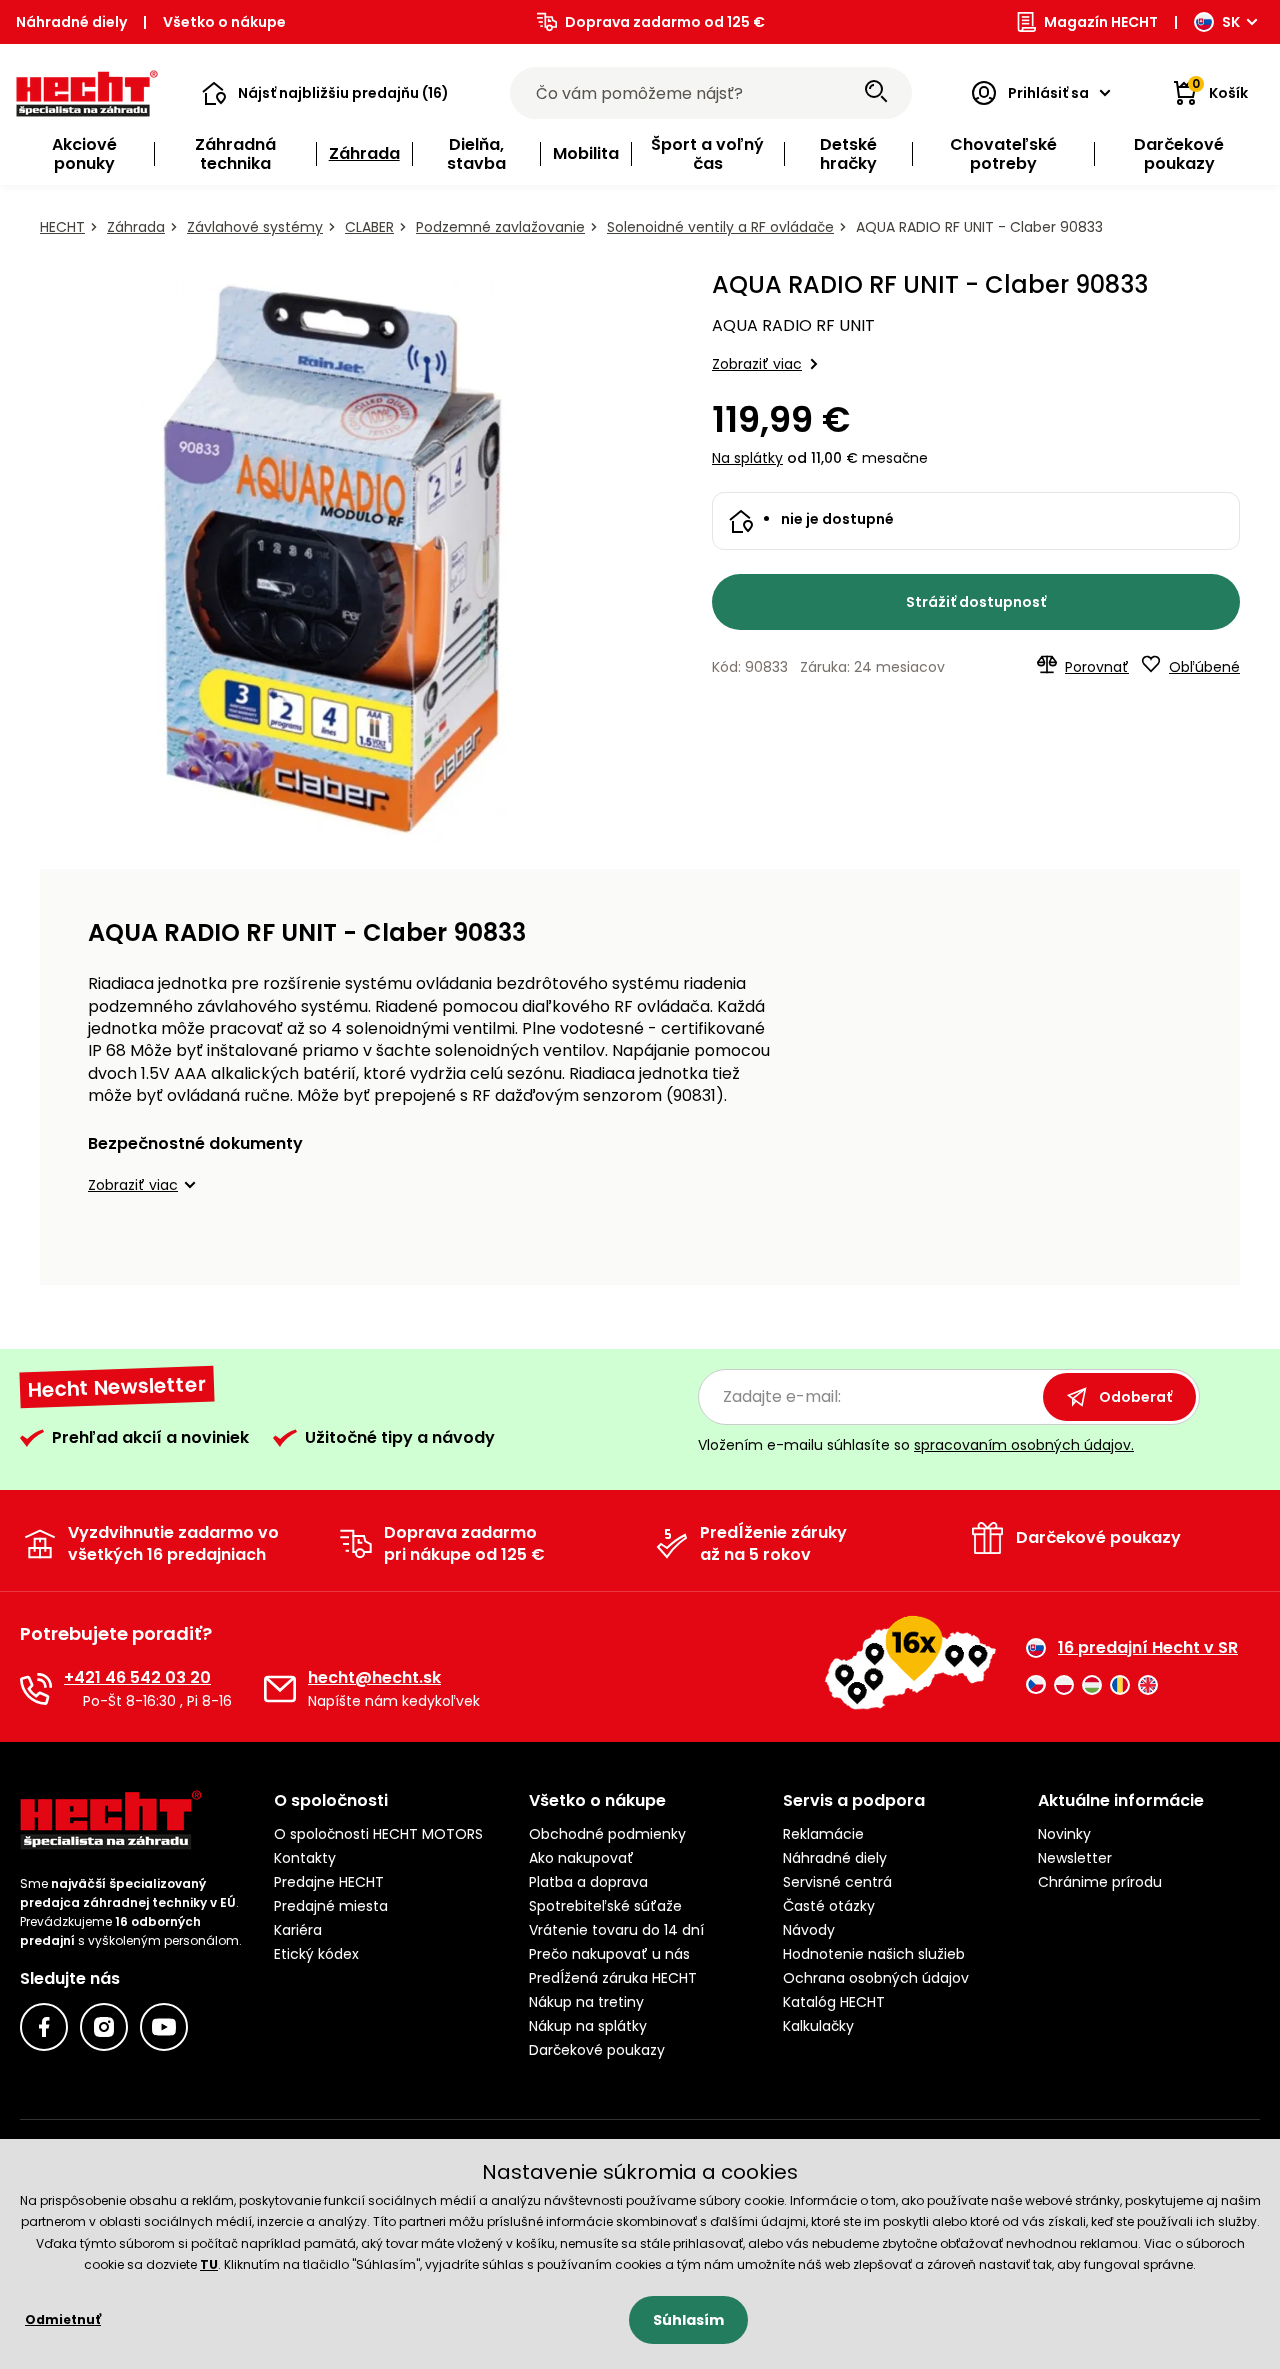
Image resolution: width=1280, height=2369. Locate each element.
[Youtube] (164, 2027)
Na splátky (747, 458)
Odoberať (1135, 1397)
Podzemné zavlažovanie (500, 227)
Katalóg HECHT (834, 2002)
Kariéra (298, 1930)
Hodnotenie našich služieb (874, 1954)
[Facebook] (44, 2027)
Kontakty (305, 1858)
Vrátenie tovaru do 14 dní (616, 1930)
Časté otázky (829, 1906)
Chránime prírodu (1100, 1882)
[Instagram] (104, 2027)
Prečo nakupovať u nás (609, 1954)
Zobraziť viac (757, 364)
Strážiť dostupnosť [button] (976, 602)
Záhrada (136, 227)
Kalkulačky (818, 2026)
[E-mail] (280, 1689)
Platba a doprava (588, 1882)
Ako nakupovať (581, 1858)
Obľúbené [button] (1204, 667)
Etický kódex (316, 1954)
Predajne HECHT (329, 1882)
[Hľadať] (876, 93)
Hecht (62, 227)
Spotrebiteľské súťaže (605, 1906)
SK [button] (1231, 22)
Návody (809, 1930)
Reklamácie (823, 1834)
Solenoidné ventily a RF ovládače (720, 227)
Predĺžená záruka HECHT (613, 1978)
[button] (325, 93)
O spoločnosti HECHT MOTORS (378, 1834)
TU (209, 2264)
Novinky (1064, 1834)
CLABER (369, 227)
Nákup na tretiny (586, 2002)
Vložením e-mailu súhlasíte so (916, 1445)
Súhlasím (688, 2320)
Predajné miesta (331, 1906)
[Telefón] (36, 1689)
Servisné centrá (837, 1882)
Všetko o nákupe (224, 22)
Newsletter (1075, 1858)
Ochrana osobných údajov (876, 1978)
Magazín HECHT (1101, 22)
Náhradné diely (71, 22)
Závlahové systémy (255, 227)
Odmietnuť (63, 2319)
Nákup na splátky (588, 2026)
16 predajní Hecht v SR (1148, 1648)
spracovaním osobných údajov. (1024, 1445)
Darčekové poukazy (597, 2050)
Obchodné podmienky (607, 1834)
